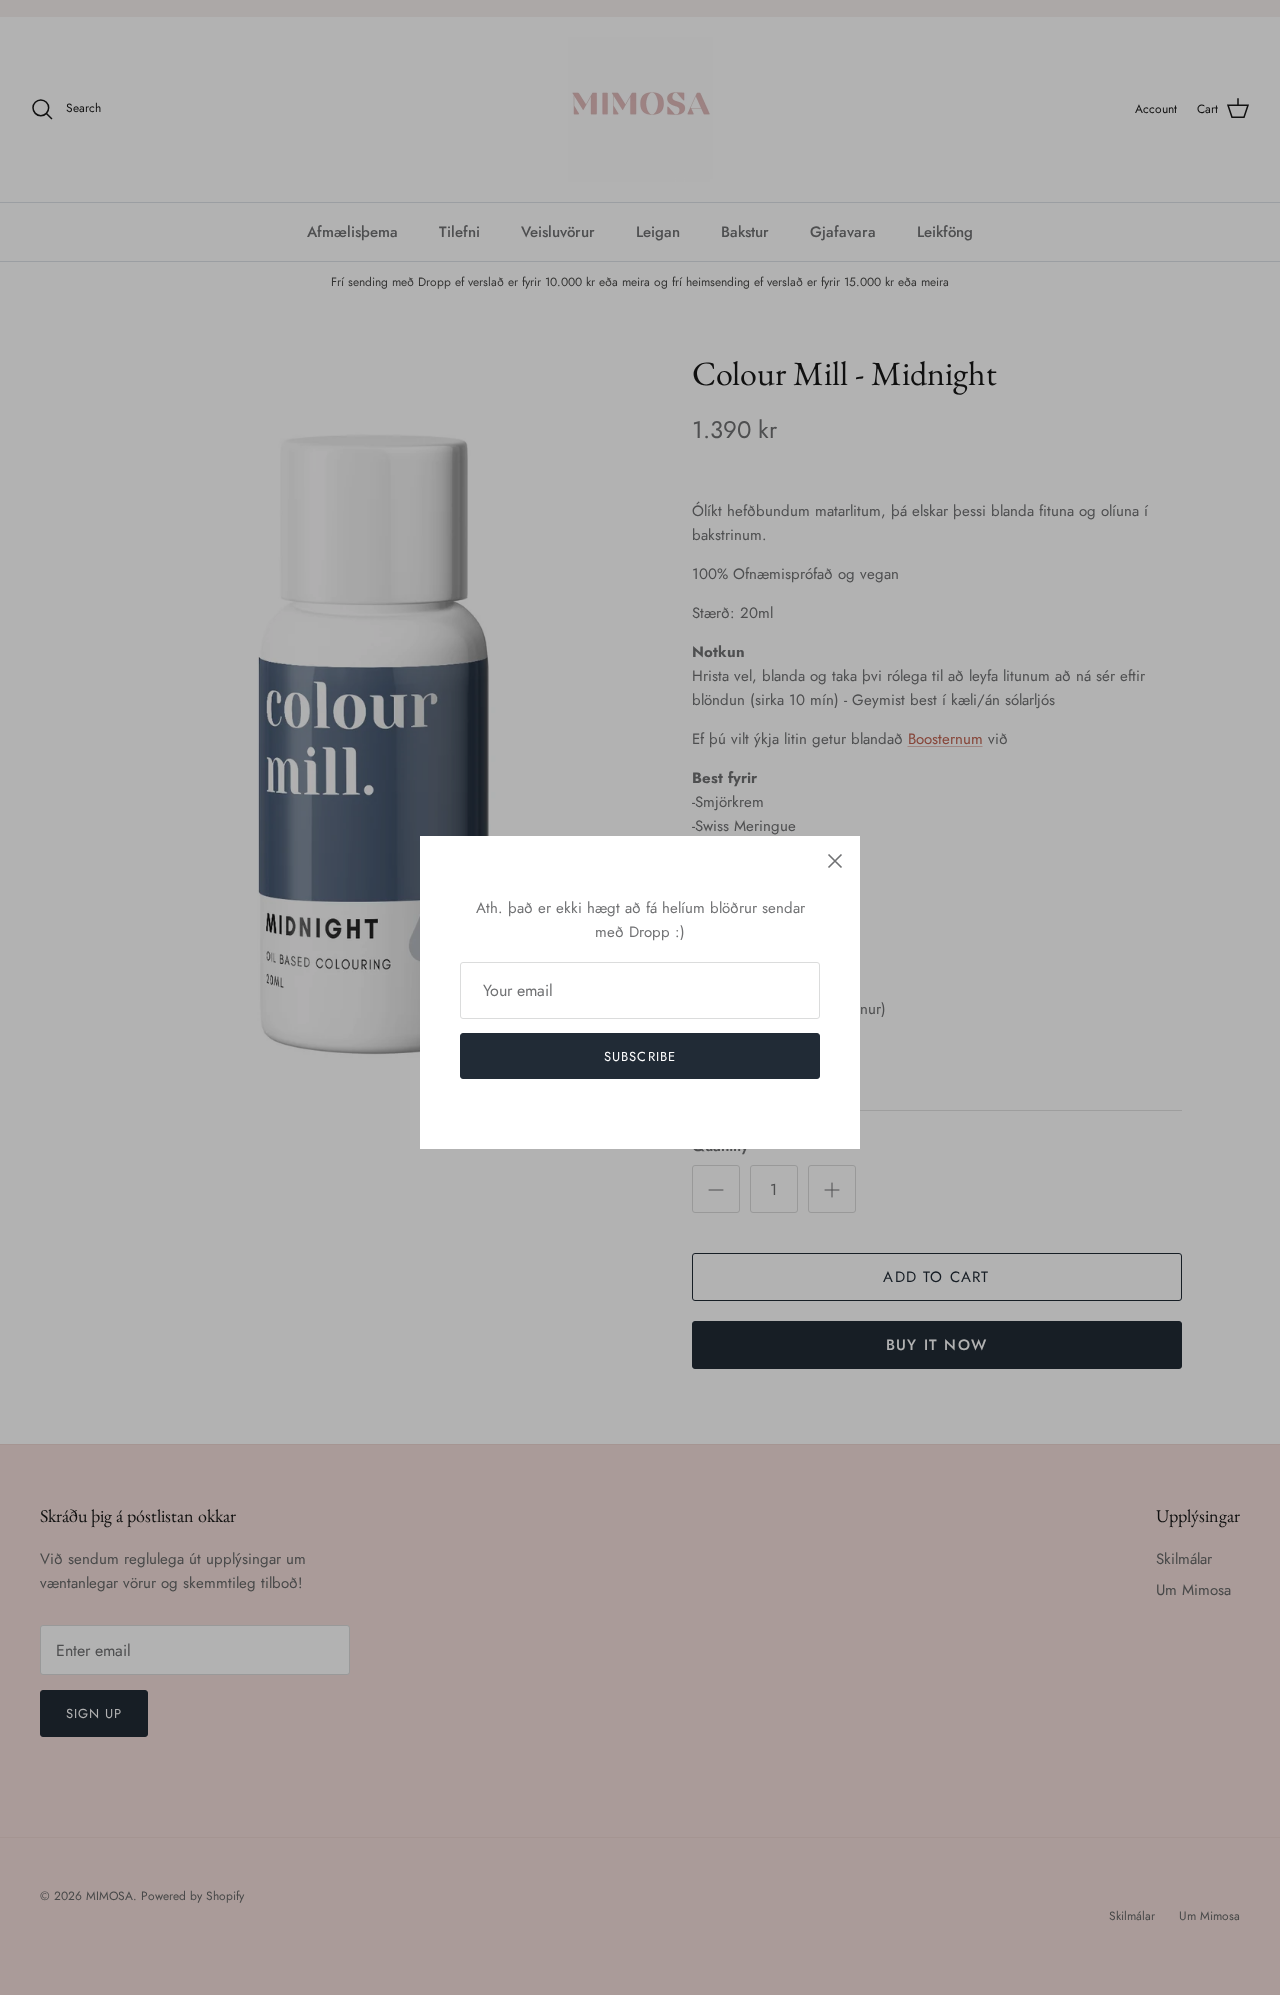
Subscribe (639, 1056)
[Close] (835, 861)
